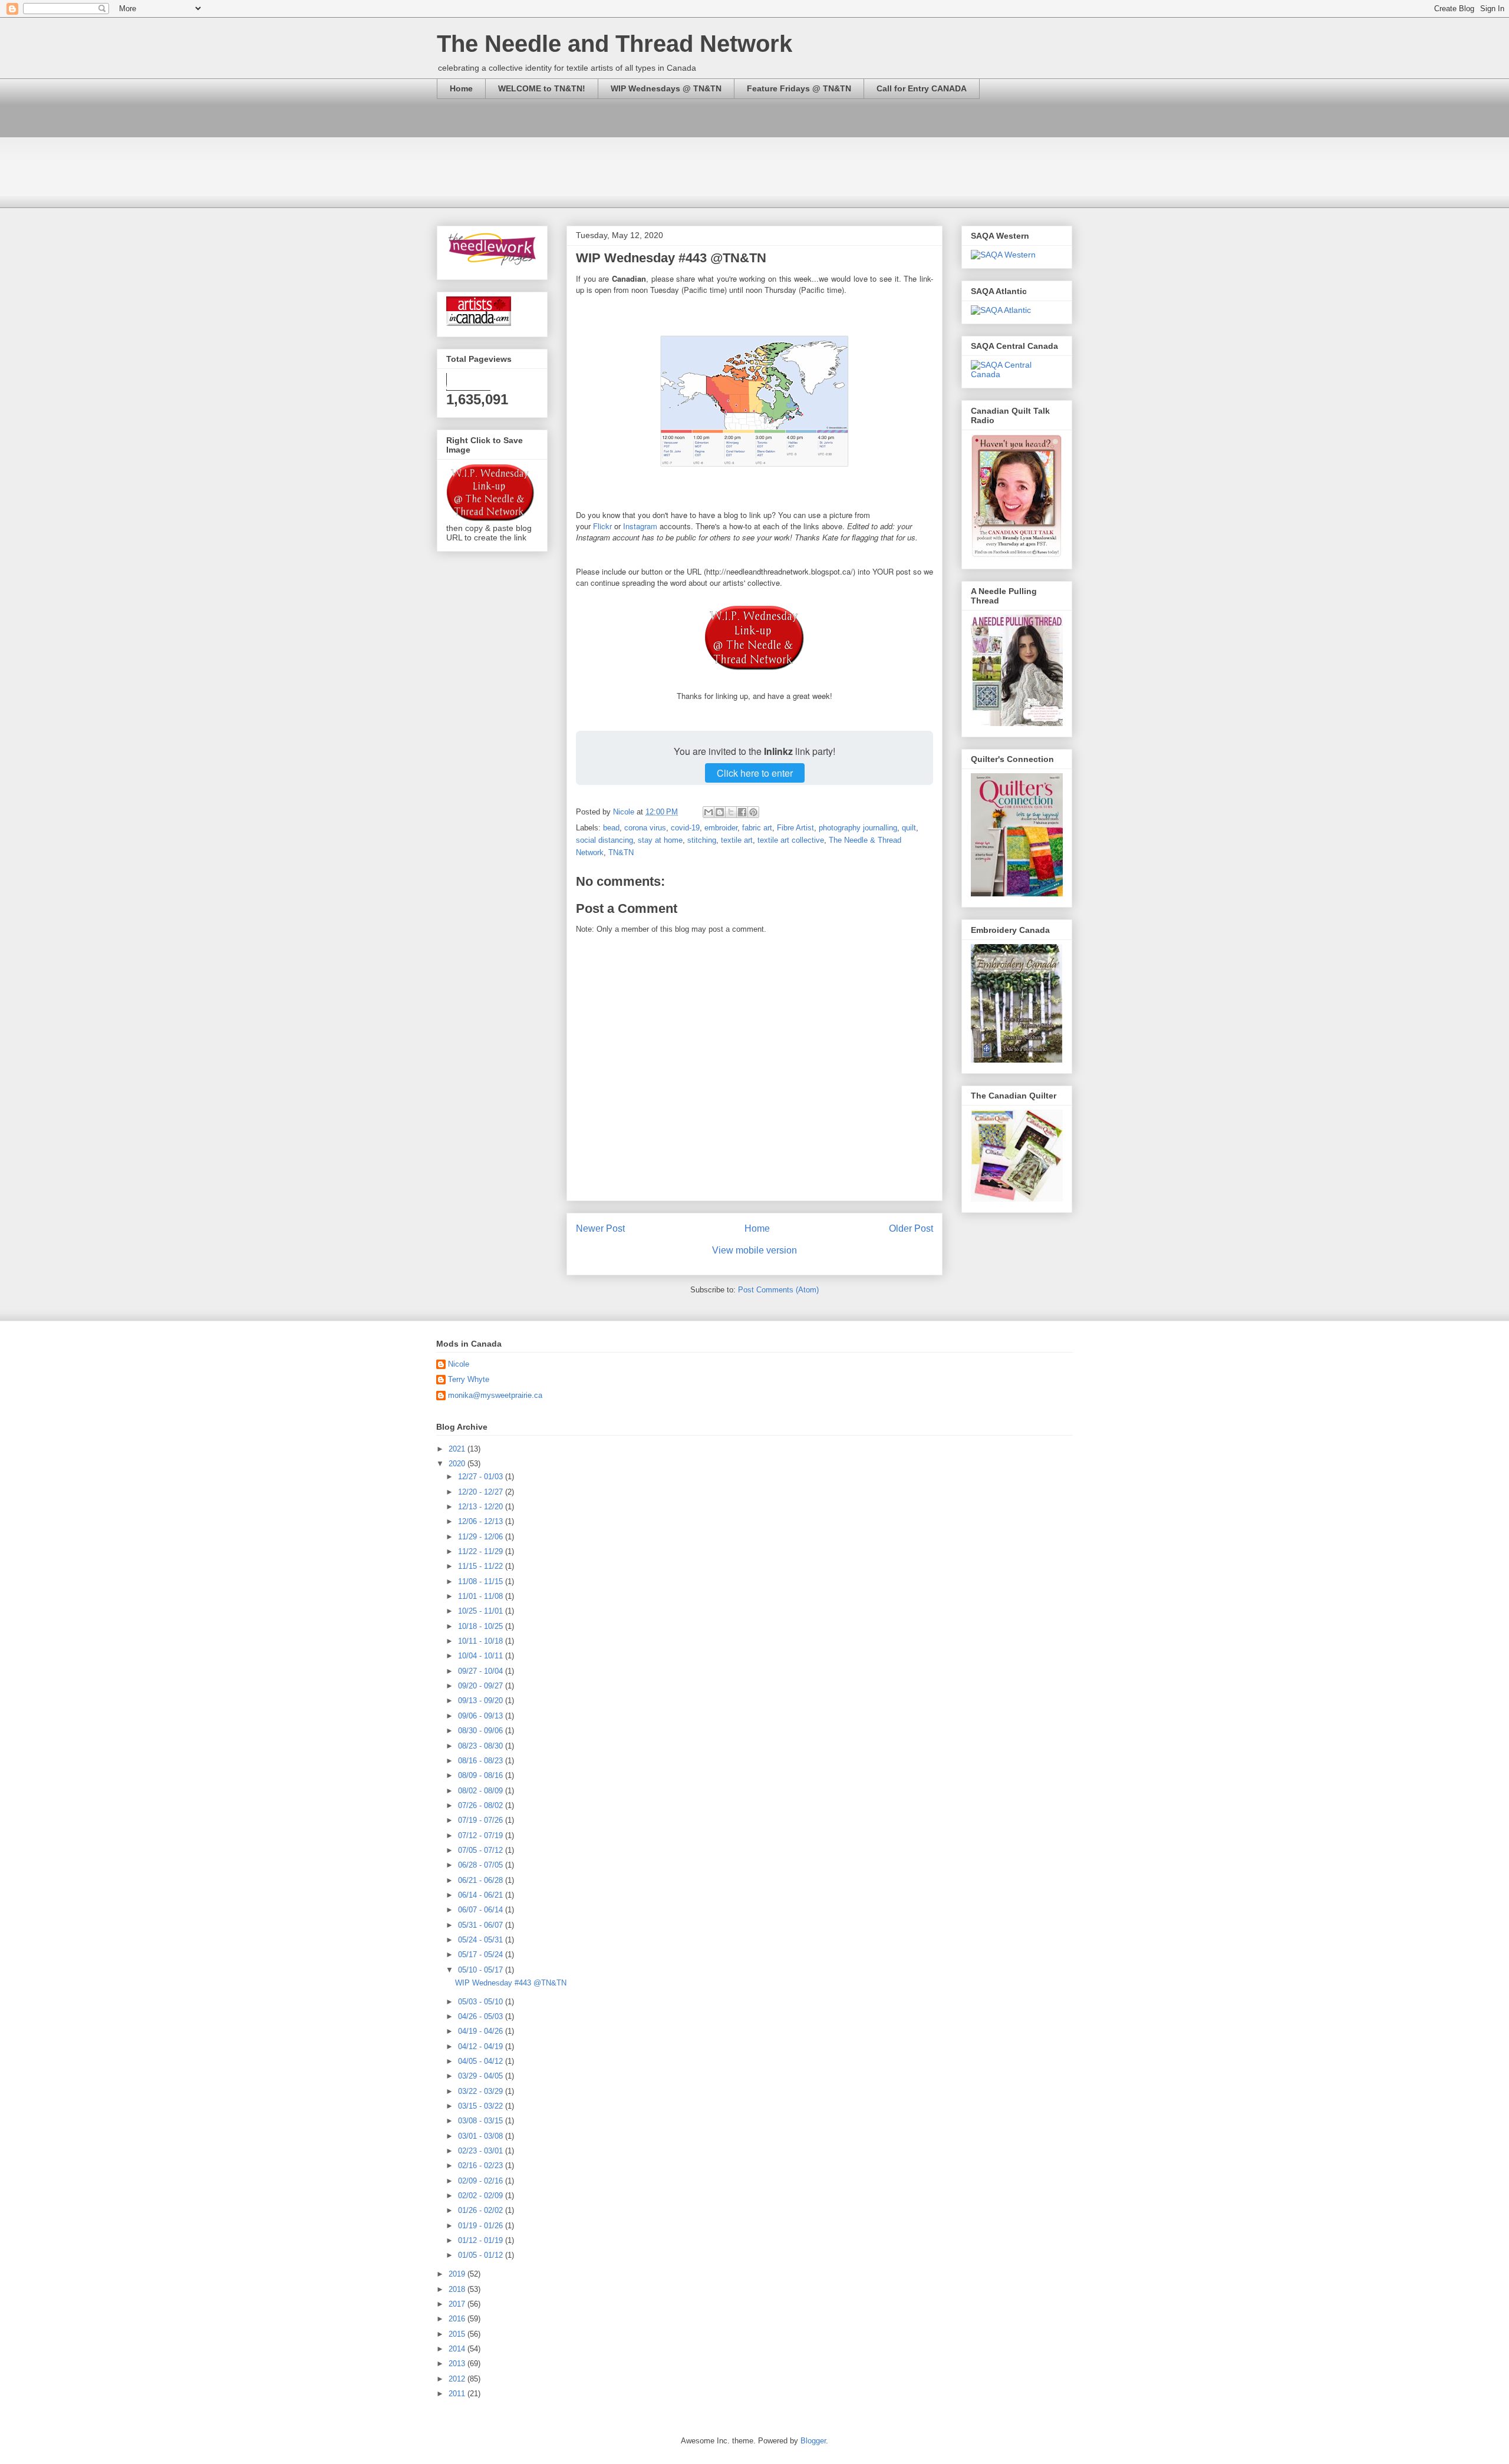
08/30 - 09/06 (482, 1731)
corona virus (645, 828)
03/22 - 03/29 (482, 2091)
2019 (458, 2274)
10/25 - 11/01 (482, 1611)
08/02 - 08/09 (482, 1791)
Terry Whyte (469, 1379)
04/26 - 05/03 (482, 2016)
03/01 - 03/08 (482, 2136)
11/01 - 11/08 (482, 1596)
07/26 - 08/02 (482, 1805)
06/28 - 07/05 (482, 1865)
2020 (458, 1464)
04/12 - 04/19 (482, 2046)
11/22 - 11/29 (482, 1551)
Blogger (813, 2441)
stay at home (660, 840)
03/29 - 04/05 (482, 2076)
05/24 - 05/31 (482, 1940)
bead (611, 828)
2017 (458, 2304)
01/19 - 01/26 (482, 2226)
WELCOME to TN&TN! (542, 88)
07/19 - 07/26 (482, 1820)
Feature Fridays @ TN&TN (799, 88)
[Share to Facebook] (742, 812)
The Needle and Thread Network (615, 44)
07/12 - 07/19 (482, 1835)
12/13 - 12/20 (482, 1507)
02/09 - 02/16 (482, 2181)
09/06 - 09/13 (482, 1716)
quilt (909, 828)
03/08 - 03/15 (482, 2121)
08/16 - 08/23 (482, 1761)
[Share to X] (731, 812)
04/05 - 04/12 (482, 2061)
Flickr (602, 526)
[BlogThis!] (720, 812)
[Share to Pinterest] (753, 812)
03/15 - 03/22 (482, 2106)
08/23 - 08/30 (482, 1746)
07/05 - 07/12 (482, 1850)
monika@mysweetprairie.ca (495, 1395)
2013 (458, 2364)
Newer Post (600, 1228)
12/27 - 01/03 (482, 1477)
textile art (737, 840)
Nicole (459, 1364)
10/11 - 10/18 (482, 1641)
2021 (458, 1449)
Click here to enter (755, 773)
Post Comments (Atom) (778, 1290)
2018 (458, 2289)
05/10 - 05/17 (482, 1970)
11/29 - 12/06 (482, 1537)
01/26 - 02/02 (482, 2210)
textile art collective (791, 840)
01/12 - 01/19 (482, 2240)
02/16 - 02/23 (482, 2166)
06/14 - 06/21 (482, 1895)
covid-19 (685, 828)
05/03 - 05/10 (482, 2002)
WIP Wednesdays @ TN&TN (666, 88)
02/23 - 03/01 (482, 2151)
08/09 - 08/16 (482, 1775)
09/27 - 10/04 (482, 1671)
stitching (702, 840)
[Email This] (709, 812)
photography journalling (858, 828)
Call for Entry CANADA (922, 88)
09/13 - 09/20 (482, 1701)
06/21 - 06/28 (482, 1880)
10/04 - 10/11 (482, 1656)
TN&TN (621, 852)
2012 (458, 2379)
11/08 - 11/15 (482, 1581)
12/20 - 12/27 (482, 1492)
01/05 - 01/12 (482, 2255)
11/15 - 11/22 (482, 1566)
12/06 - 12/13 (482, 1521)
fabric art (757, 828)
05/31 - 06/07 (482, 1925)
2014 (458, 2349)
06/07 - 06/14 (482, 1910)
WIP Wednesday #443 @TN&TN (511, 1983)
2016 (458, 2319)
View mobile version (754, 1250)
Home (461, 88)
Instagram (640, 526)
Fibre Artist (795, 828)
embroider (721, 828)
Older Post (911, 1228)
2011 (458, 2394)
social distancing (604, 840)
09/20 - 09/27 (482, 1686)
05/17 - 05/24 (482, 1955)
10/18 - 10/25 (482, 1626)
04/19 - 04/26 (482, 2031)
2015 (458, 2334)
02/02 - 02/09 (482, 2196)
